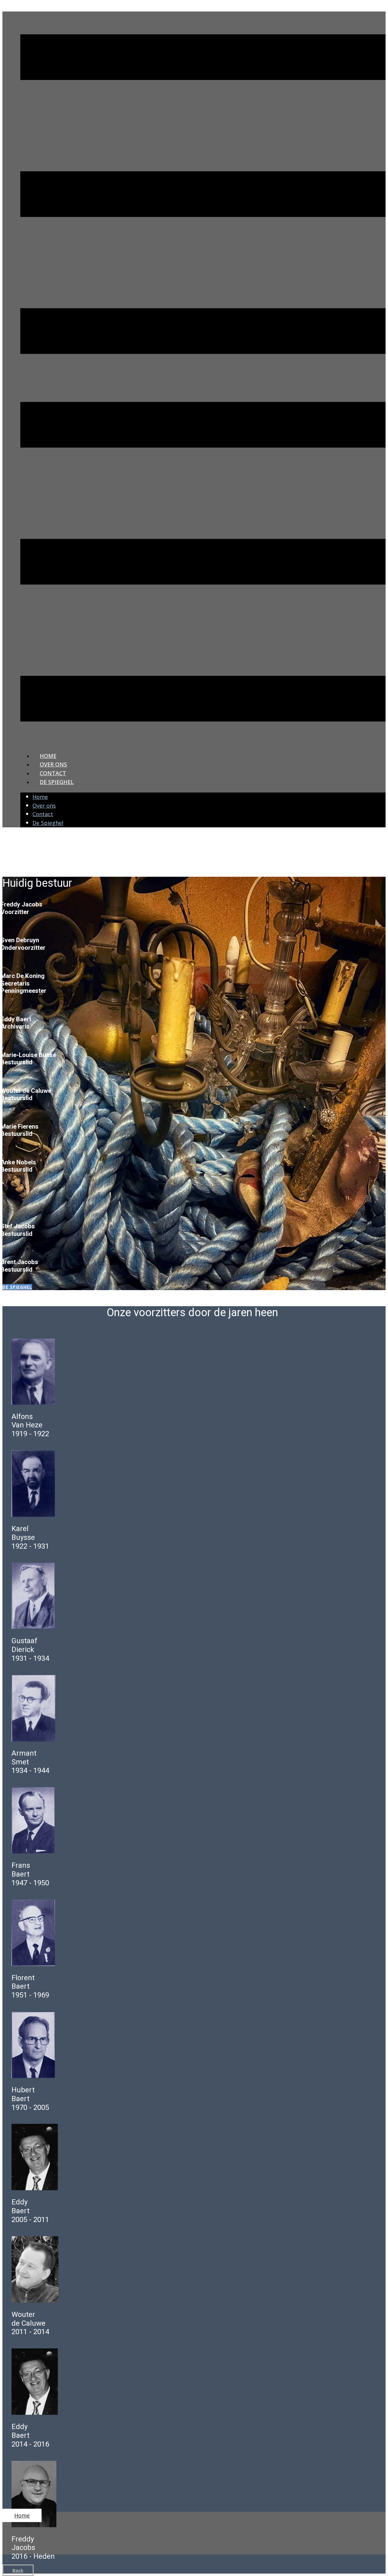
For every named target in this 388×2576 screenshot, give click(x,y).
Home (22, 2515)
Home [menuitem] (48, 756)
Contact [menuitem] (53, 773)
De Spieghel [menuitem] (57, 782)
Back (18, 2570)
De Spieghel (17, 1287)
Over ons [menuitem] (53, 764)
